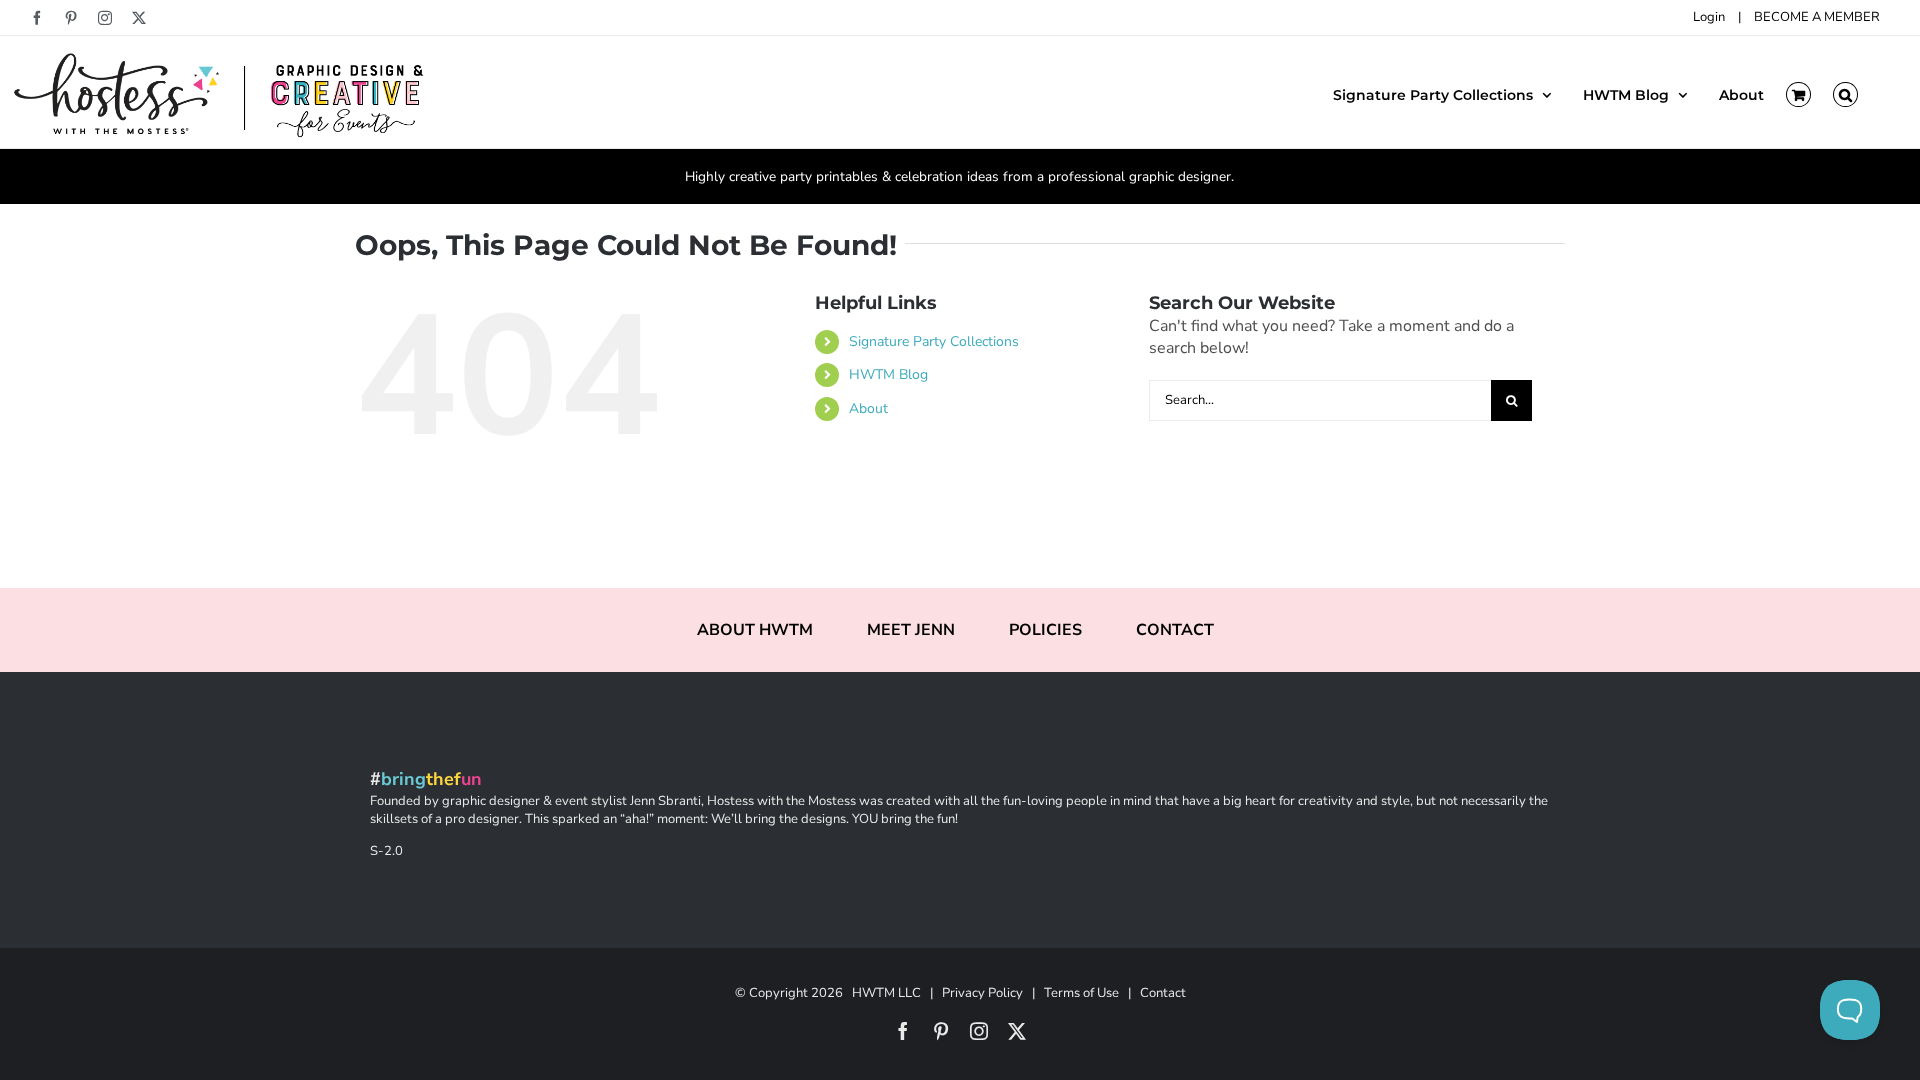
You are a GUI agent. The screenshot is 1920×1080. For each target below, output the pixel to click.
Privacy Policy (982, 993)
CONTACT (1175, 630)
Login (1709, 17)
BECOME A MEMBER (1817, 17)
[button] (1845, 93)
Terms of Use (1081, 993)
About (868, 408)
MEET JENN (911, 630)
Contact (1163, 993)
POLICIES (1045, 630)
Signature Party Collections (934, 341)
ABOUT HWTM (755, 630)
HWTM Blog (888, 374)
